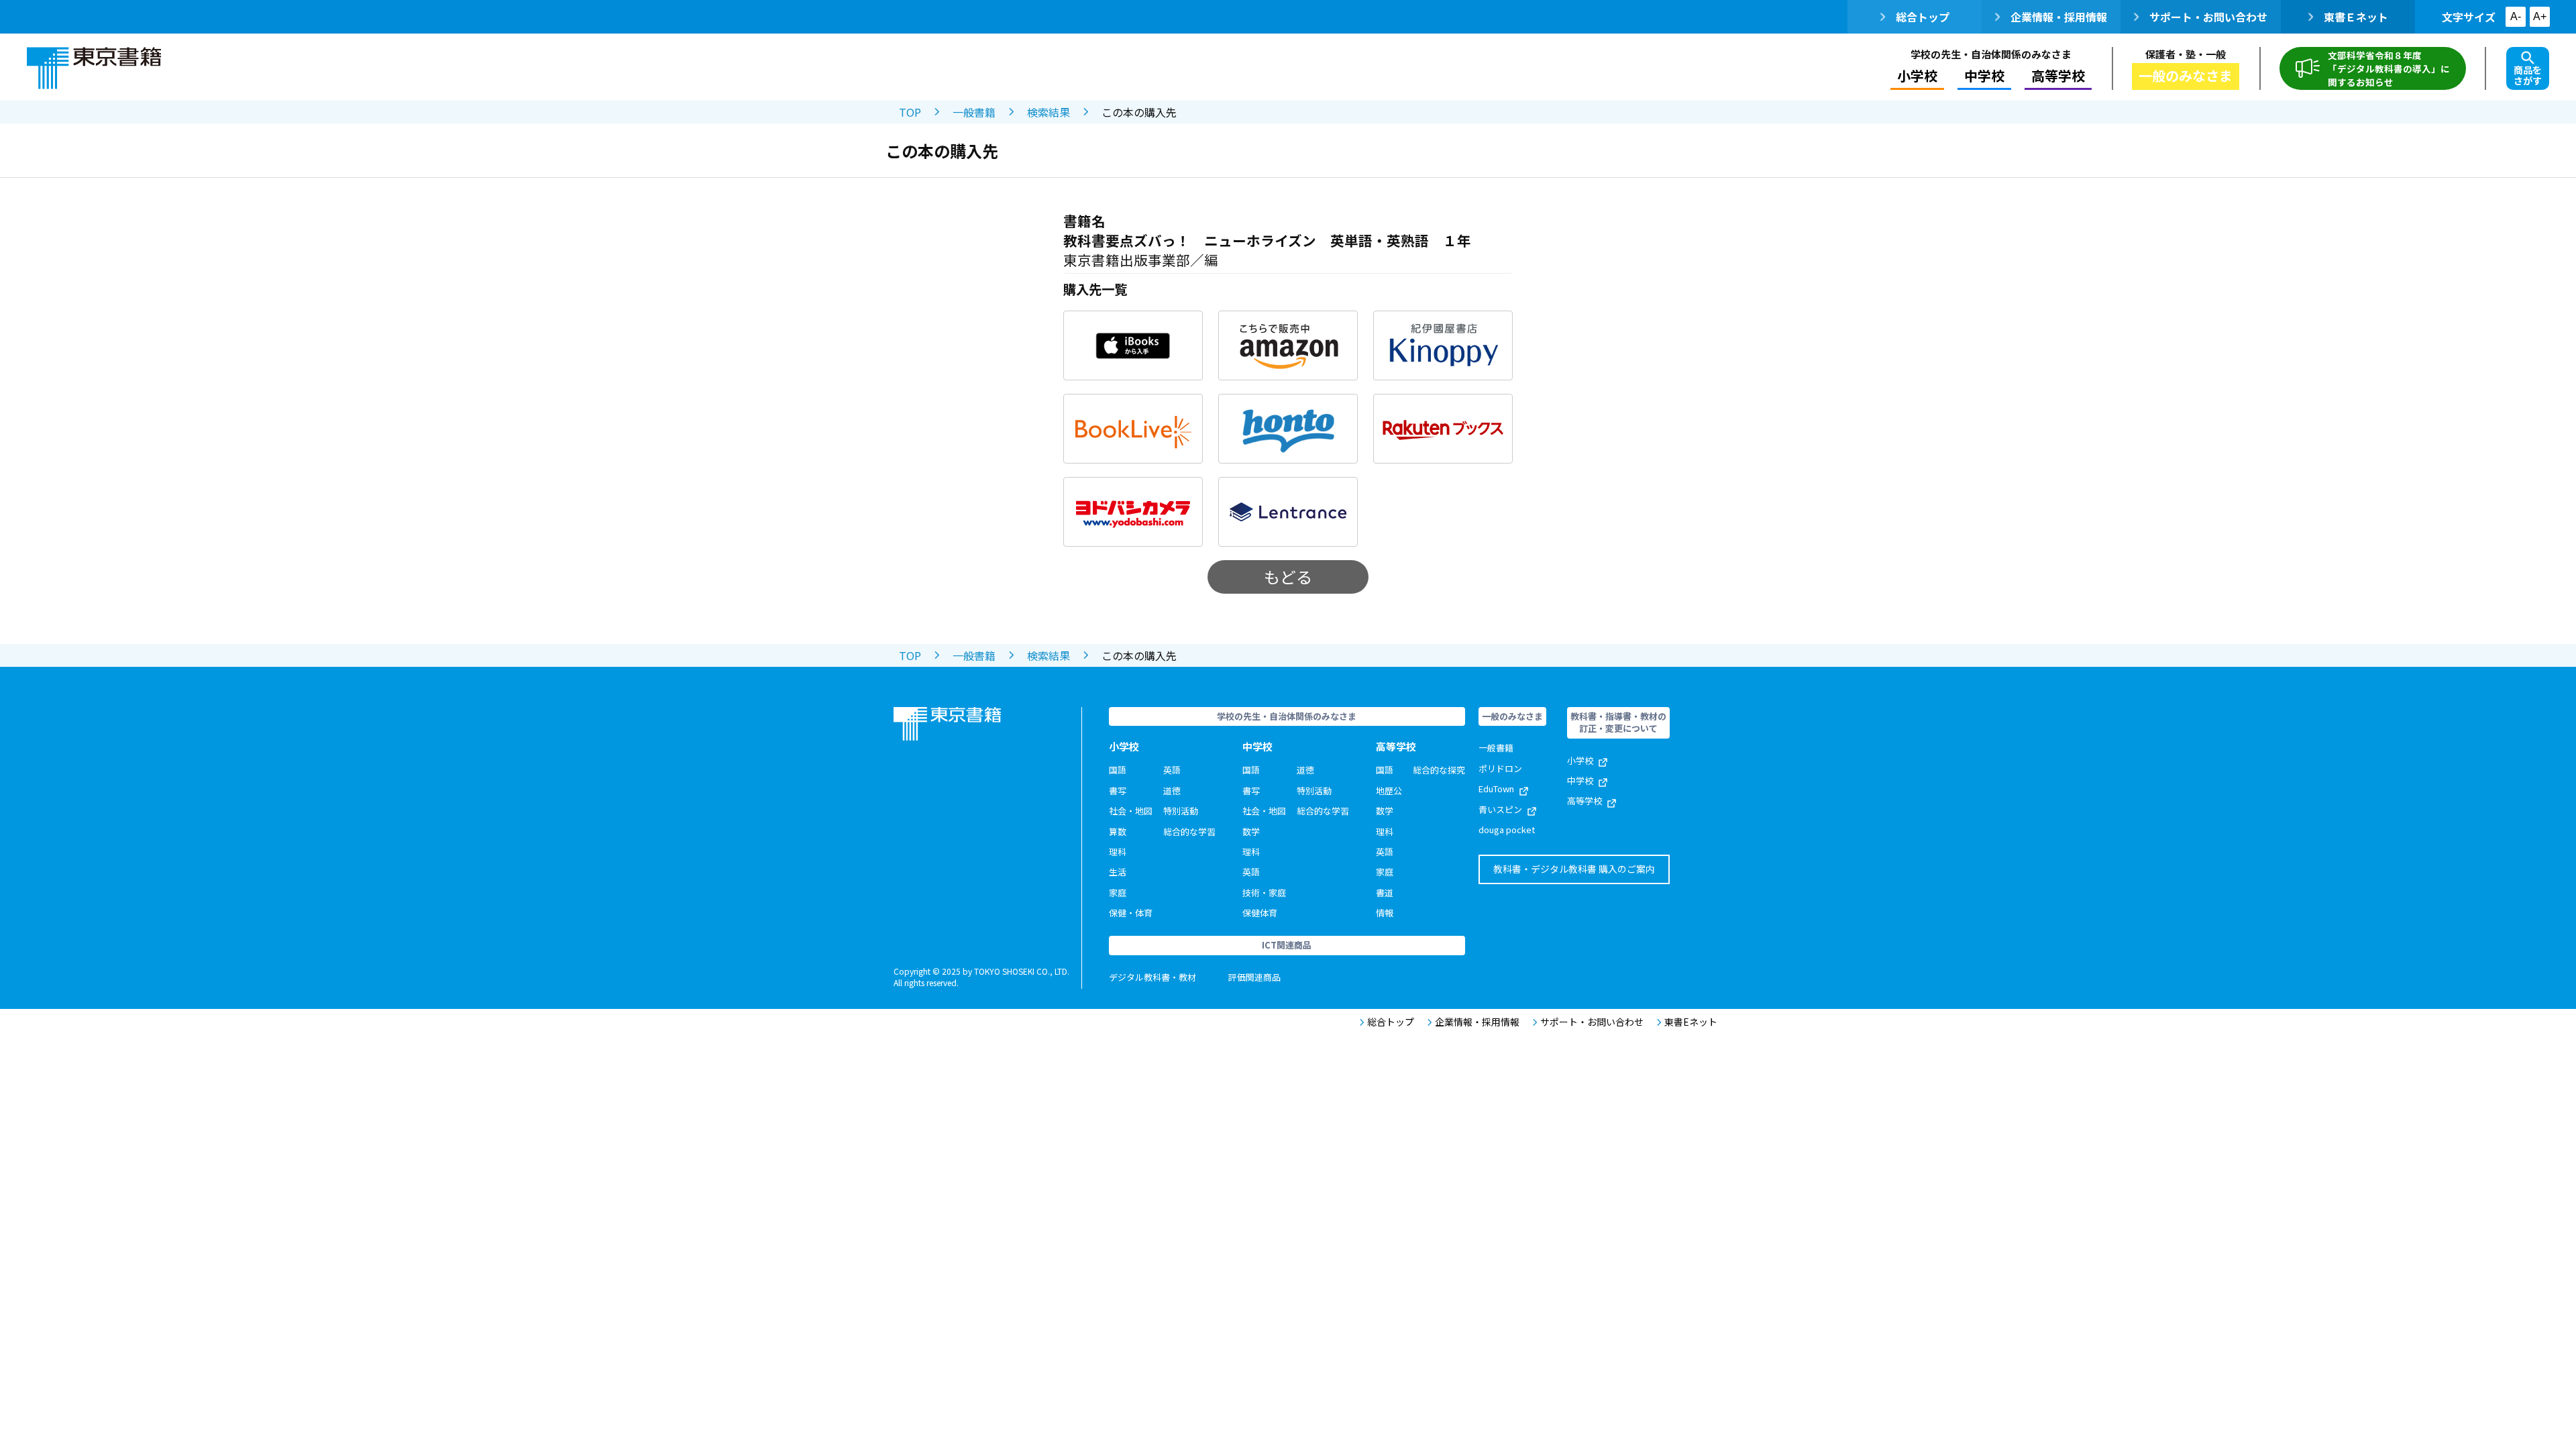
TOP (910, 112)
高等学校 (1585, 801)
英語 (1172, 770)
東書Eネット (1691, 1022)
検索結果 (1049, 112)
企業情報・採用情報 (2059, 17)
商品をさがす (2528, 75)
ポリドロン (1500, 768)
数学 (1251, 831)
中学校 (1580, 781)
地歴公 (1389, 791)
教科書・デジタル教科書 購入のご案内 (1574, 869)
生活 (1118, 872)
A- (2516, 16)
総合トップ (1923, 17)
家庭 (1118, 893)
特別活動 (1181, 811)
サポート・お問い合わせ (2208, 17)
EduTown (1496, 789)
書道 (1385, 893)
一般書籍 (974, 112)
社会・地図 (1131, 811)
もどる (1288, 577)
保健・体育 (1131, 913)
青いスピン (1500, 809)
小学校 (1580, 760)
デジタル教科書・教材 (1152, 977)
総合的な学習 (1189, 831)
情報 (1385, 913)
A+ (2540, 16)
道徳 (1172, 791)
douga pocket (1507, 829)
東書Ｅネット (2356, 17)
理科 (1118, 852)
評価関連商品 (1254, 977)
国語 (1118, 770)
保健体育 (1260, 913)
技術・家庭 (1264, 893)
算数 (1118, 831)
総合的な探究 (1439, 770)
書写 (1118, 791)
